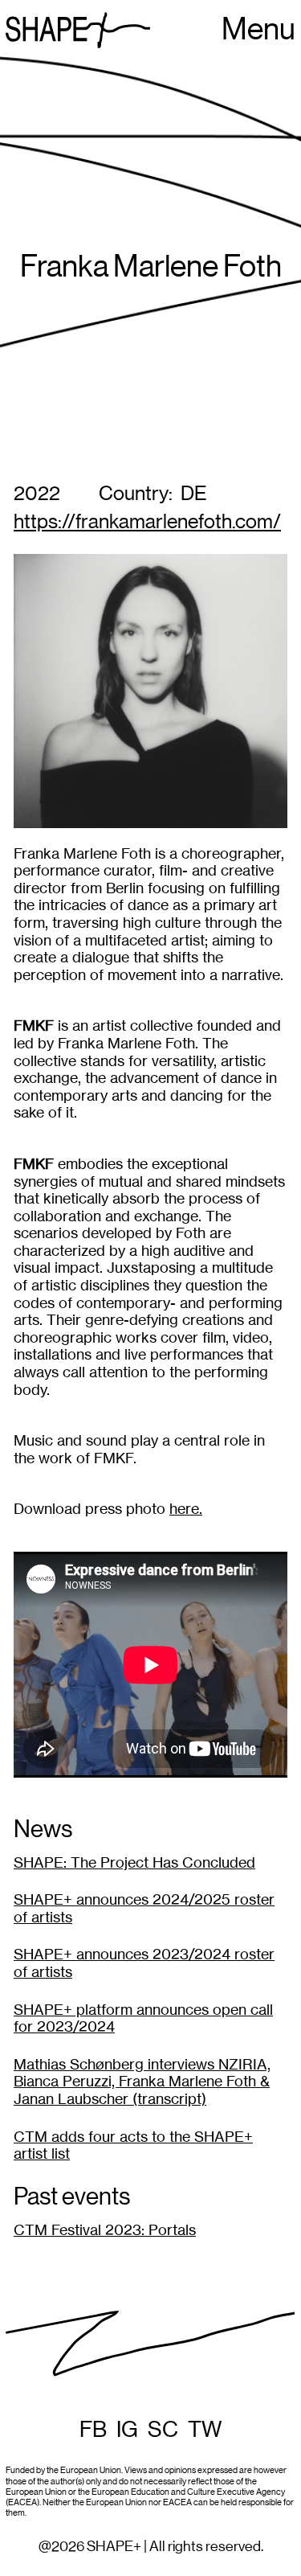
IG (127, 2430)
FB (93, 2430)
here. (186, 1509)
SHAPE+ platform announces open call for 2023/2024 (143, 2018)
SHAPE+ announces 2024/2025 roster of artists (144, 1908)
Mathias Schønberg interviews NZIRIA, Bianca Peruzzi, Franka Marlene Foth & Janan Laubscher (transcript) (142, 2082)
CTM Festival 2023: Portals (105, 2230)
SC (163, 2430)
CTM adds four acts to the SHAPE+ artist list (133, 2145)
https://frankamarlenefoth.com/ (147, 522)
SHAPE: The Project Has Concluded (134, 1862)
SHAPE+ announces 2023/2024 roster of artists (144, 1963)
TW (205, 2430)
